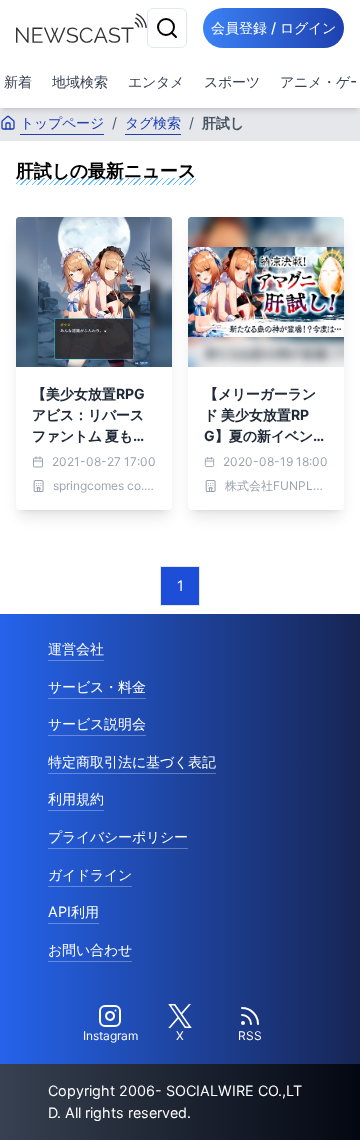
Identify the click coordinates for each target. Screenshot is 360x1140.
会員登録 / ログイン (273, 27)
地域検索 (80, 81)
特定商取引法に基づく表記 (132, 761)
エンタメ (156, 81)
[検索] (167, 28)
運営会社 (76, 648)
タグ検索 (153, 122)
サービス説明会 (97, 723)
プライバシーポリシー (118, 836)
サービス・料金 (97, 686)
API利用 (73, 911)
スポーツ (232, 81)
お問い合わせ (90, 949)
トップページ (62, 122)
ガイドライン (90, 874)
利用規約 (76, 798)
